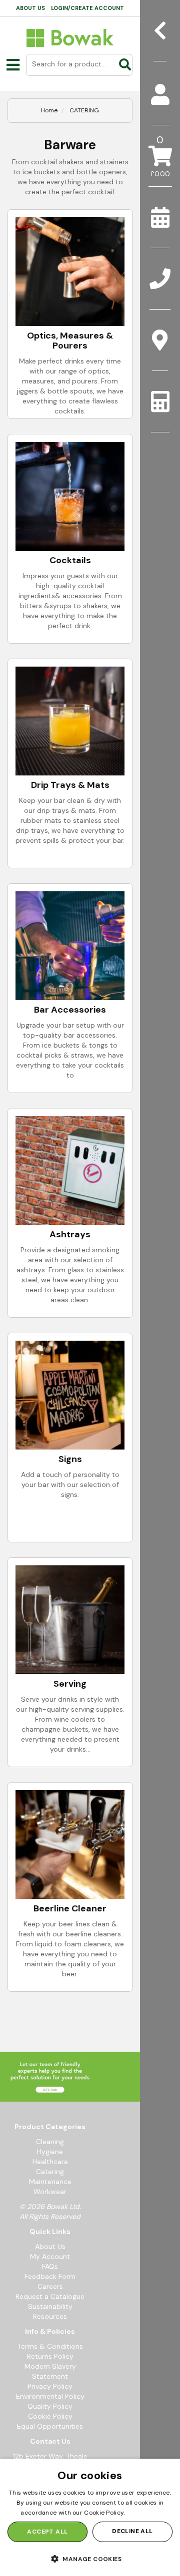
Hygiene (50, 2152)
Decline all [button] (132, 2531)
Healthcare (50, 2162)
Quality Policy (50, 2406)
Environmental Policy (50, 2396)
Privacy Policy (50, 2386)
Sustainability (50, 2306)
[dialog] (90, 2517)
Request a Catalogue (50, 2296)
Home (49, 110)
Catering (50, 2172)
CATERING (84, 110)
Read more (143, 2513)
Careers (50, 2286)
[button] (90, 2559)
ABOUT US (30, 8)
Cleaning (50, 2142)
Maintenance (50, 2182)
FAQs (50, 2266)
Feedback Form (50, 2276)
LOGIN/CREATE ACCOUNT (87, 8)
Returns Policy (50, 2356)
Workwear (50, 2192)
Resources (50, 2316)
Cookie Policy (50, 2416)
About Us (50, 2246)
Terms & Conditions (50, 2346)
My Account (50, 2256)
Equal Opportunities (50, 2426)
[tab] (160, 95)
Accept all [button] (47, 2532)
